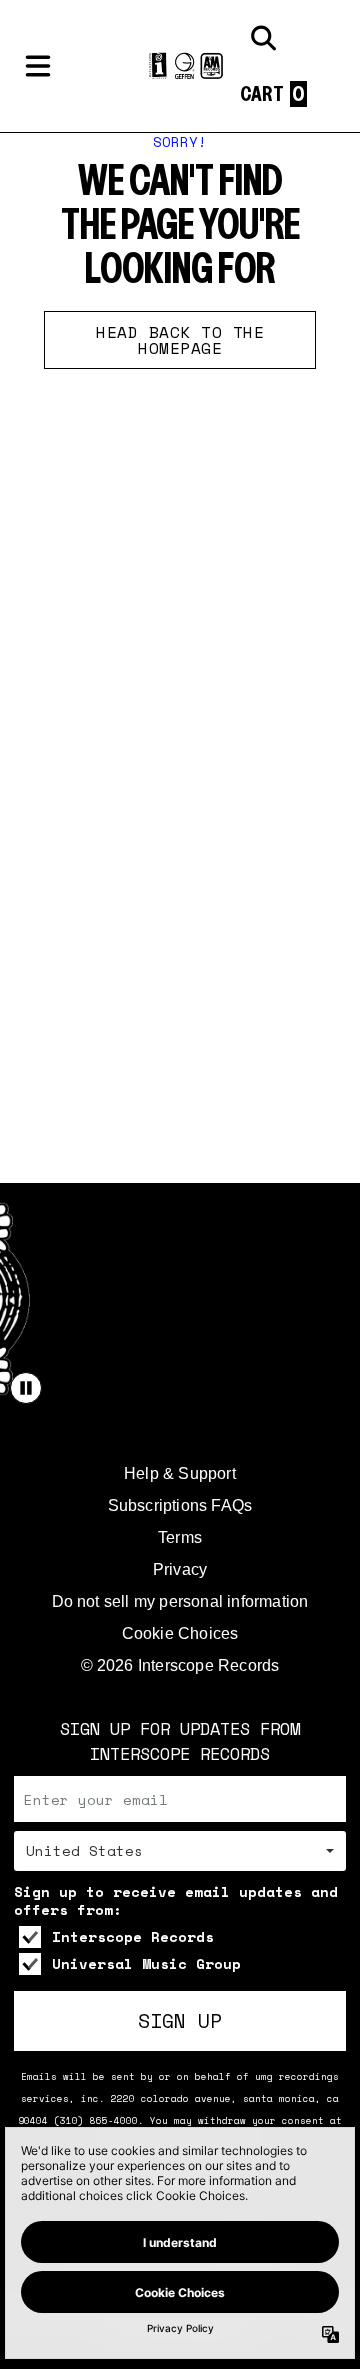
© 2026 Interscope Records (180, 1665)
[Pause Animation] (26, 1388)
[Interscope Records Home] (180, 66)
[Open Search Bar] (262, 38)
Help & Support (180, 1473)
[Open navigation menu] (38, 66)
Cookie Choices (180, 1633)
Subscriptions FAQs (180, 1505)
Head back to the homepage (180, 340)
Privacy (180, 1569)
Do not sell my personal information (180, 1601)
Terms (180, 1537)
